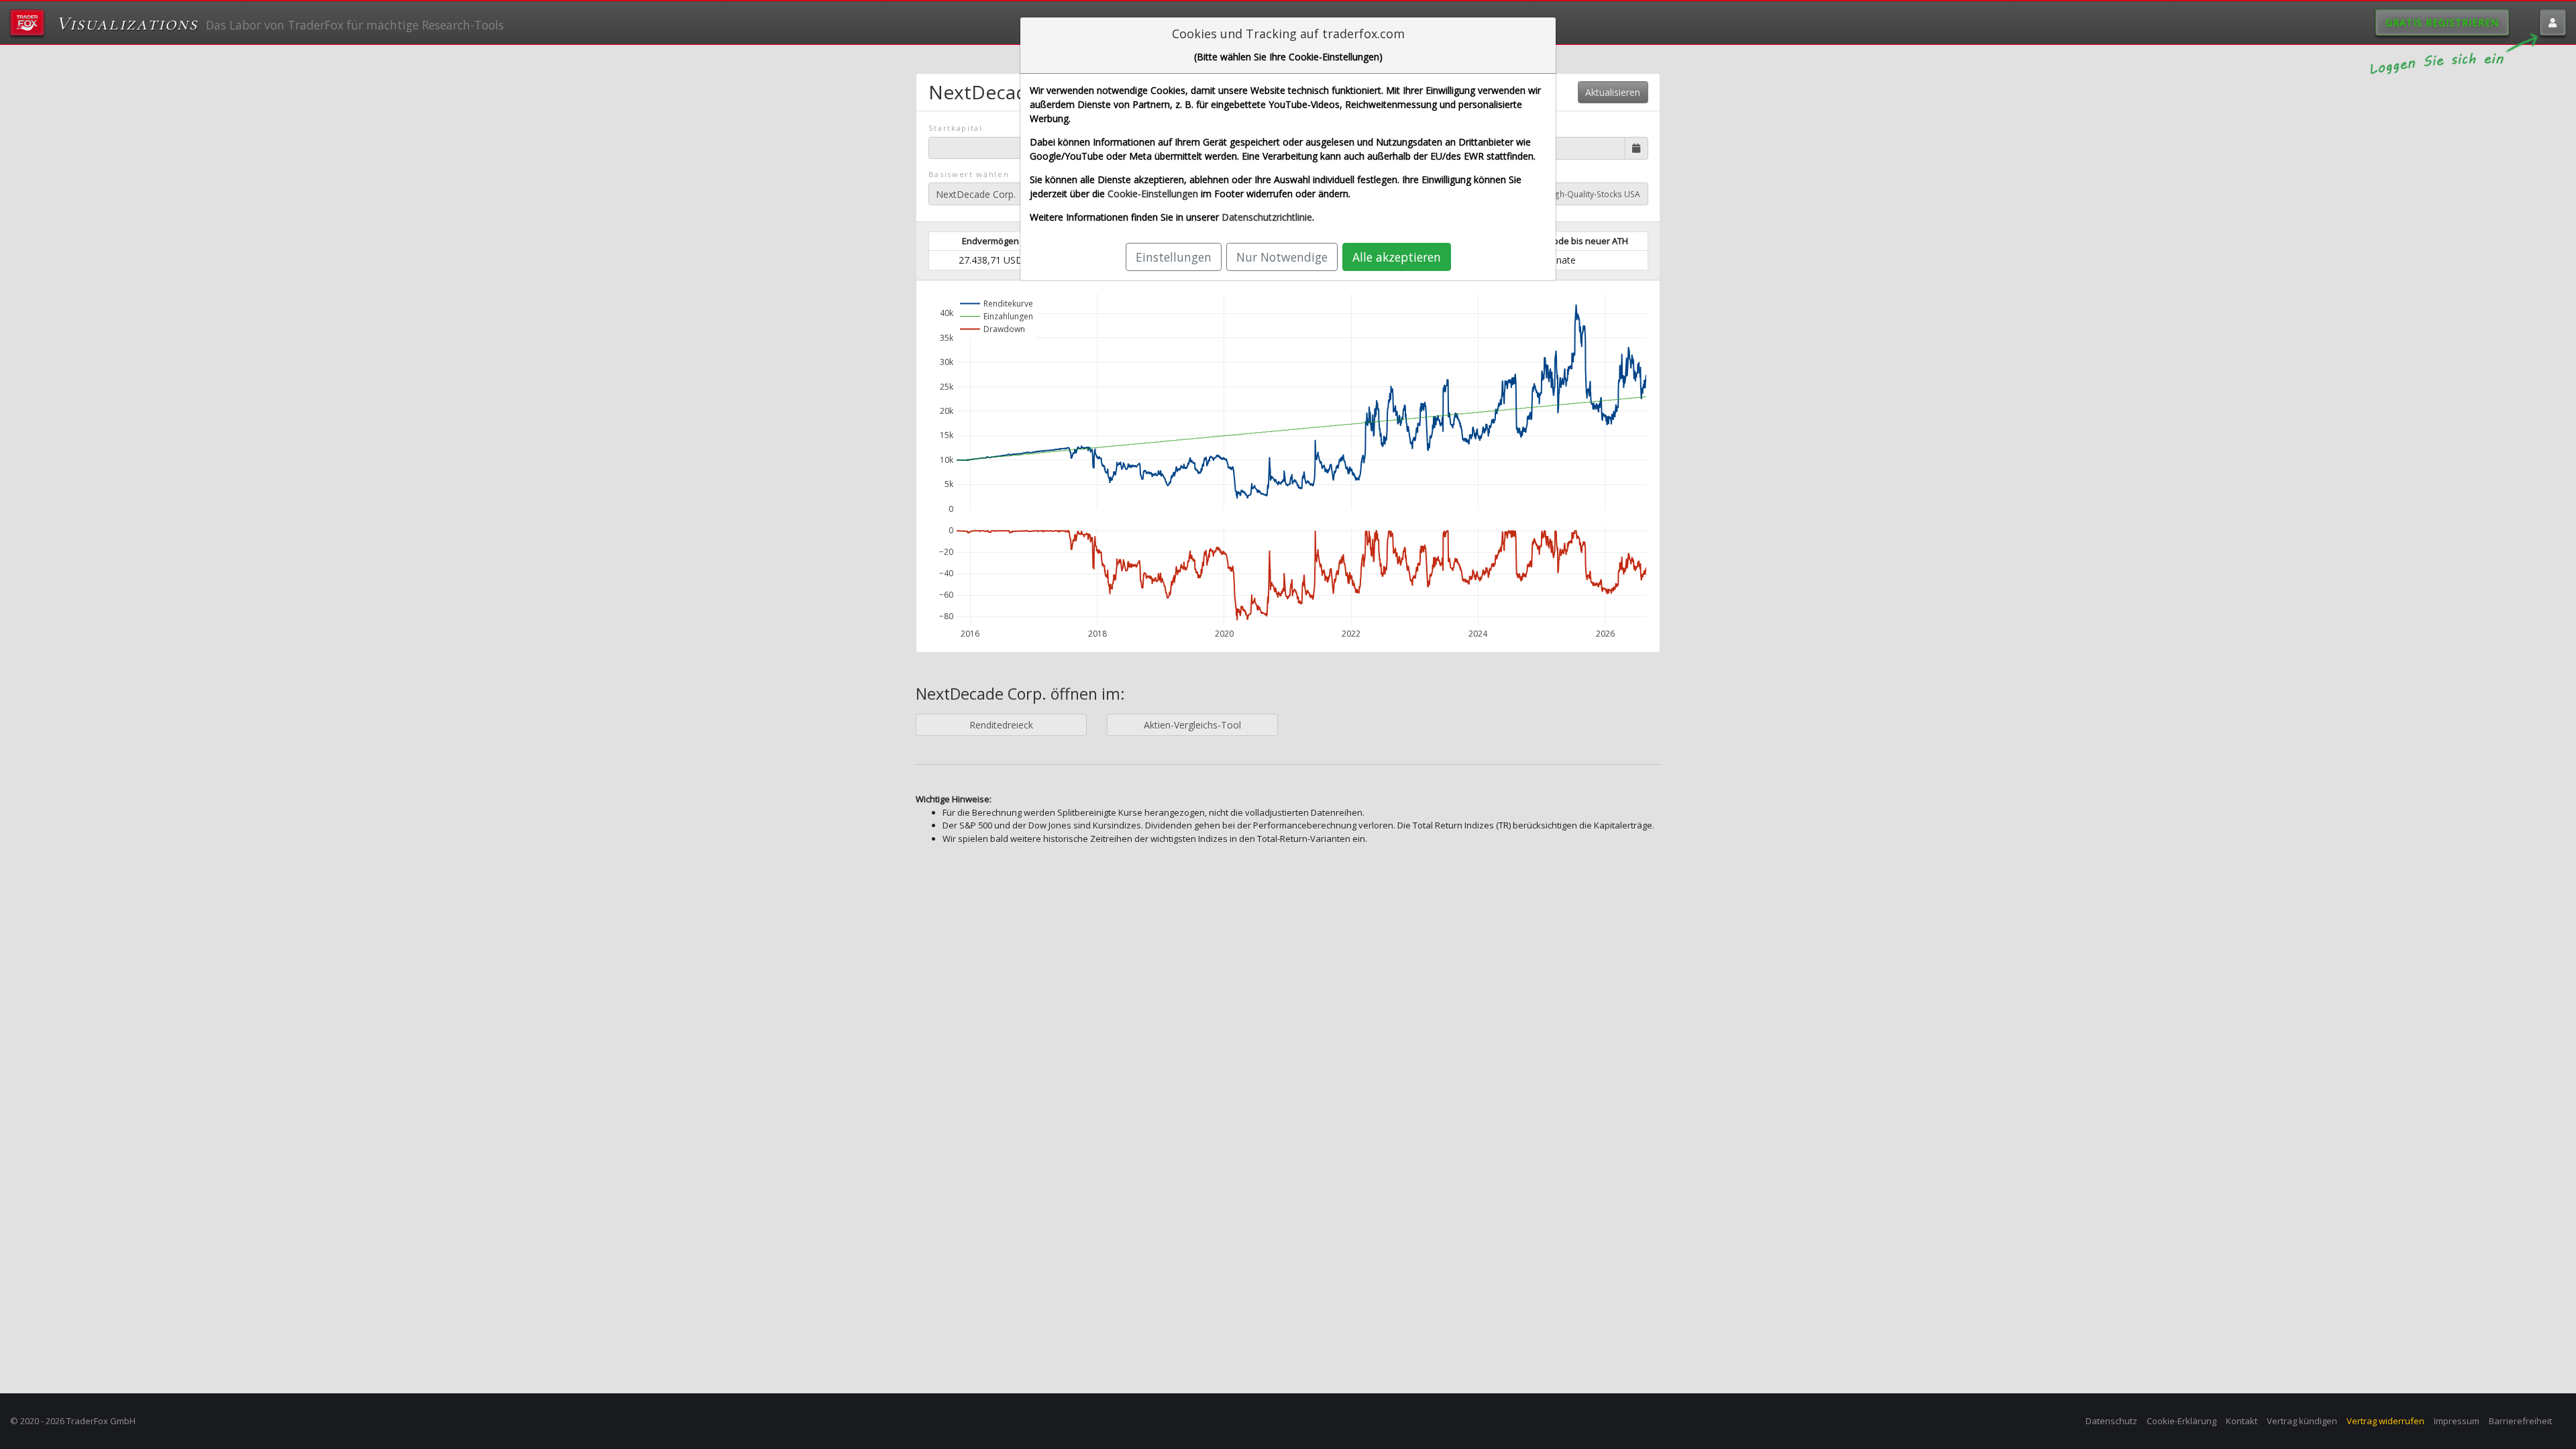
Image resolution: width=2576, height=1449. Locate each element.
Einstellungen (1174, 257)
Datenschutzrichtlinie (1267, 217)
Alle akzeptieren (1397, 257)
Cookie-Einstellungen (1153, 194)
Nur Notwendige (1282, 257)
